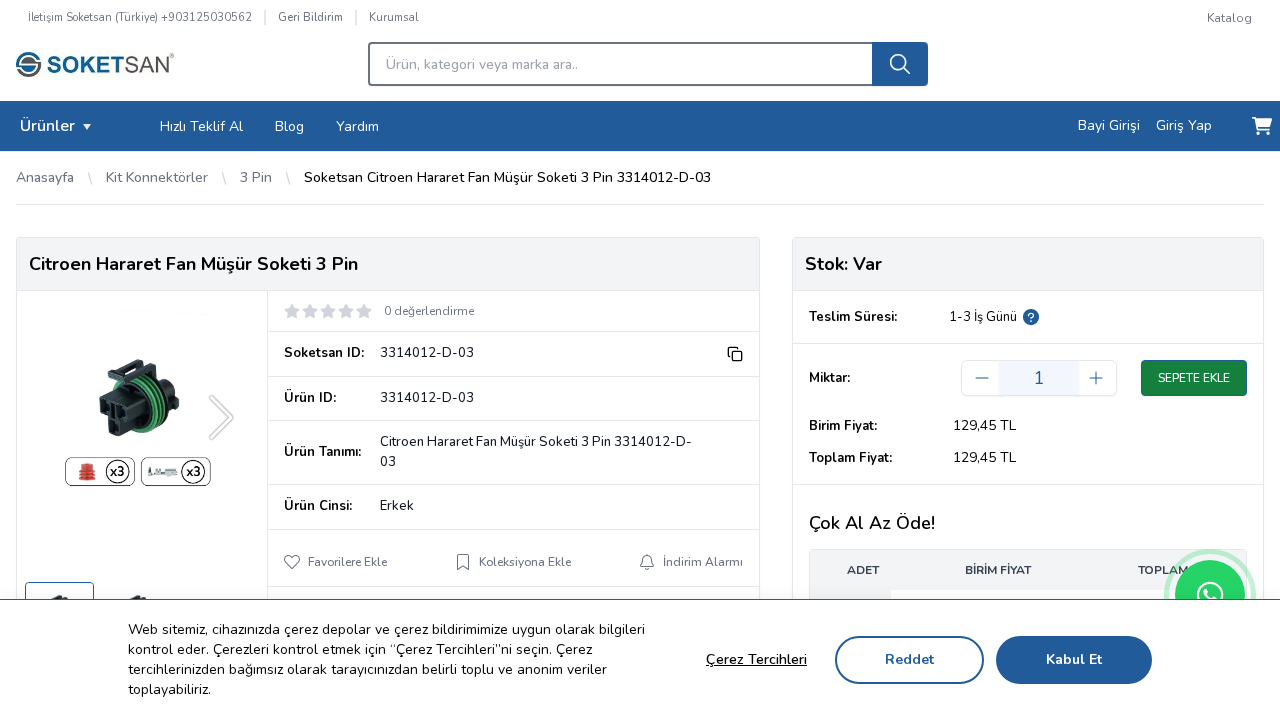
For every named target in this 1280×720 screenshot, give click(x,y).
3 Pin (256, 177)
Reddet (909, 659)
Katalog (1229, 18)
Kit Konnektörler (157, 177)
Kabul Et (1074, 659)
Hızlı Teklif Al (201, 126)
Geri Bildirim (310, 17)
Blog (289, 126)
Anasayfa (45, 177)
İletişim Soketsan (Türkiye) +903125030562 (140, 17)
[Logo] (95, 70)
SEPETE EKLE (1194, 378)
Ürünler (47, 126)
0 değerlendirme (429, 311)
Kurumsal (393, 17)
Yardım (357, 126)
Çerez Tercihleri (756, 659)
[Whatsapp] (1210, 595)
